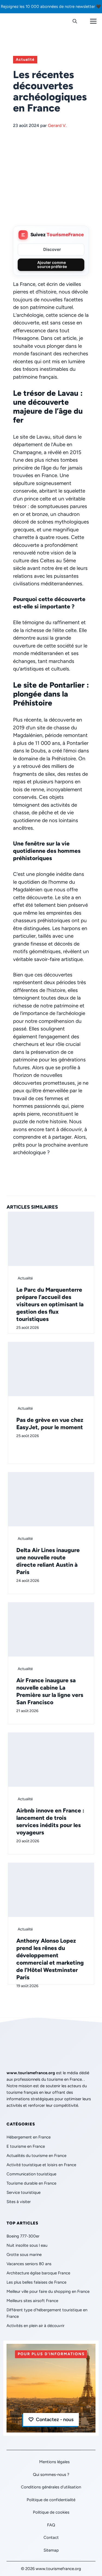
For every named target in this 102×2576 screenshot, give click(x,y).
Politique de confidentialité (51, 2500)
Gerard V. (57, 125)
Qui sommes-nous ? (51, 2475)
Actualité (25, 60)
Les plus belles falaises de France (36, 2282)
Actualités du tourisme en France (36, 2156)
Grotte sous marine (24, 2255)
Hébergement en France (29, 2137)
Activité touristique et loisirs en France (41, 2165)
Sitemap (51, 2550)
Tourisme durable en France (31, 2183)
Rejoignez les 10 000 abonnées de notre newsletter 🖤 (51, 7)
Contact (51, 2537)
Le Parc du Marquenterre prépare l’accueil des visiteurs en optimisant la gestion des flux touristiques (50, 1304)
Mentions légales (54, 2462)
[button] (75, 21)
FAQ (51, 2525)
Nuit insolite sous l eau (27, 2245)
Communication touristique (31, 2174)
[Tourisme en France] (18, 21)
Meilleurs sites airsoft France (32, 2301)
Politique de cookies (51, 2512)
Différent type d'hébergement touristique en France (47, 2313)
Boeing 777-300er (23, 2236)
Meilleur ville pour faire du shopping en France (48, 2291)
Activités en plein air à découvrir (35, 2326)
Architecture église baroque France (38, 2273)
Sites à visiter (19, 2202)
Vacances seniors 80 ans (29, 2264)
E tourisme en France (26, 2146)
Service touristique (24, 2192)
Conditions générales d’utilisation (51, 2487)
